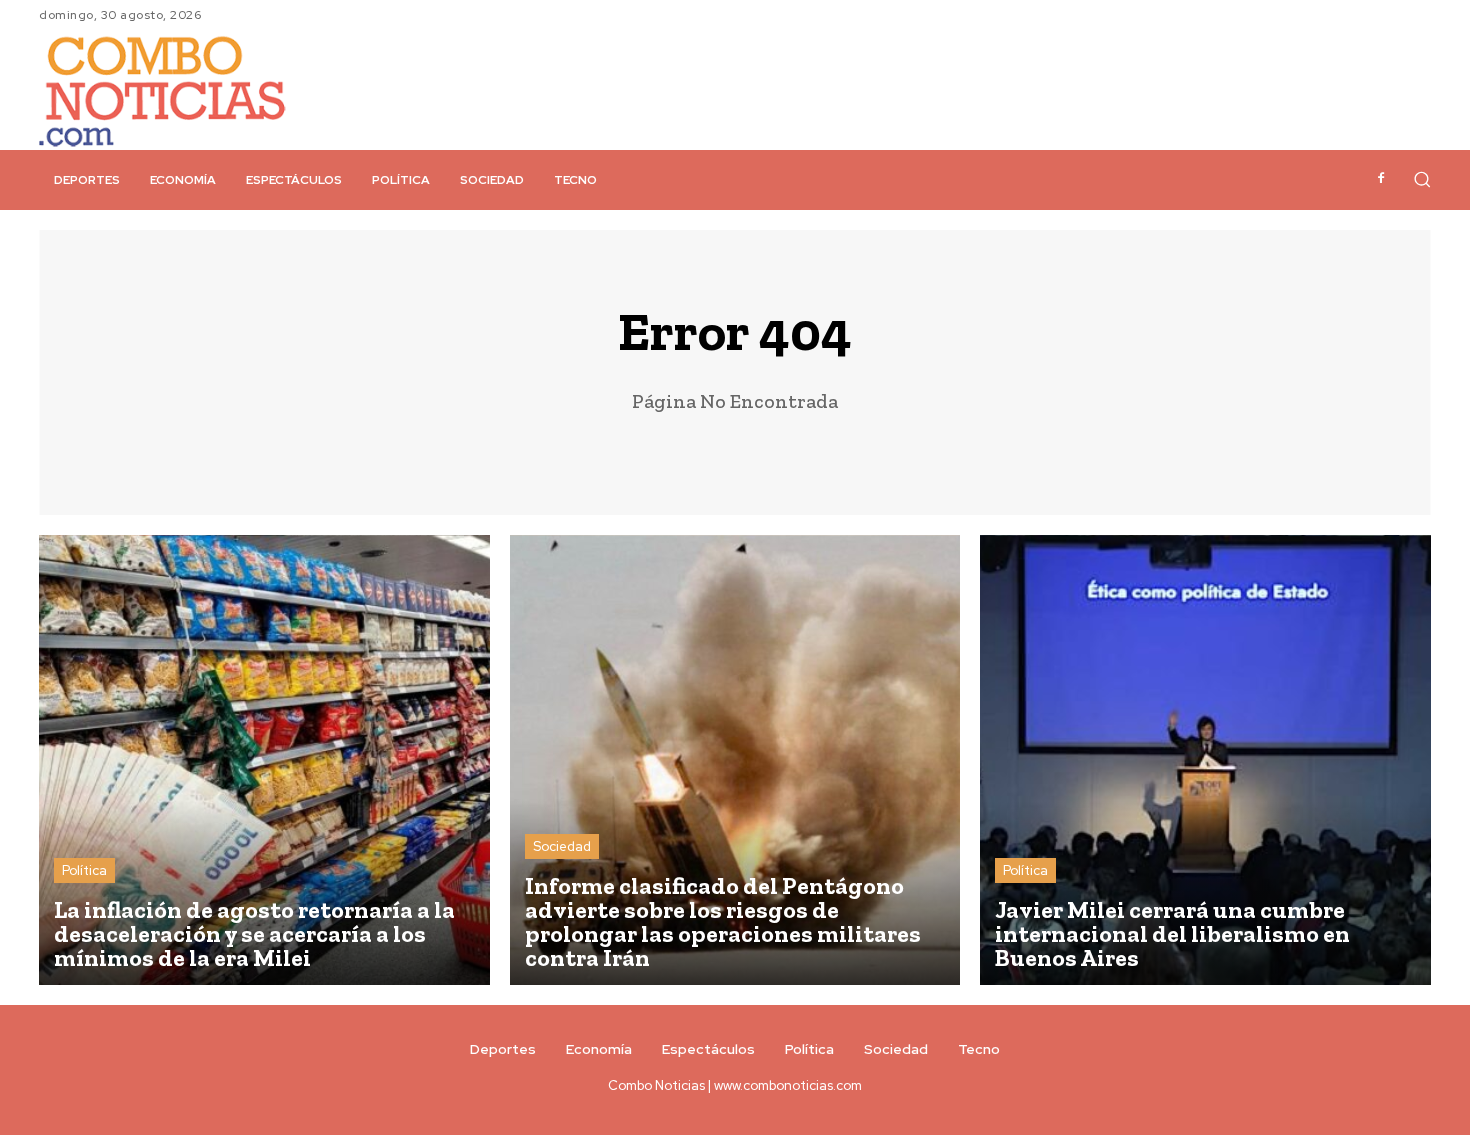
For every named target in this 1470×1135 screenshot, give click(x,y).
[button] (1422, 179)
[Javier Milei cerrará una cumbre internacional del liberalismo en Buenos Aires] (1205, 760)
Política (84, 870)
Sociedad (562, 846)
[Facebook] (1381, 179)
